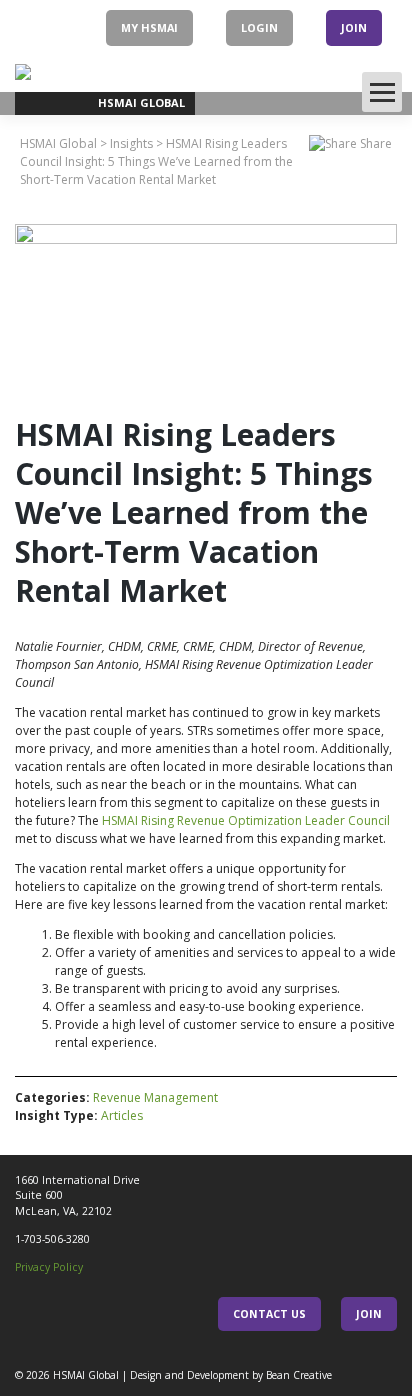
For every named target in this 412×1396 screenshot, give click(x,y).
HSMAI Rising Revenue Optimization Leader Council (246, 820)
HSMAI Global (86, 1375)
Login (259, 27)
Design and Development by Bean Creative (231, 1375)
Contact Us (269, 1314)
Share (374, 143)
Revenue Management (155, 1097)
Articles (122, 1115)
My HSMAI (149, 27)
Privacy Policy (49, 1267)
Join (354, 27)
